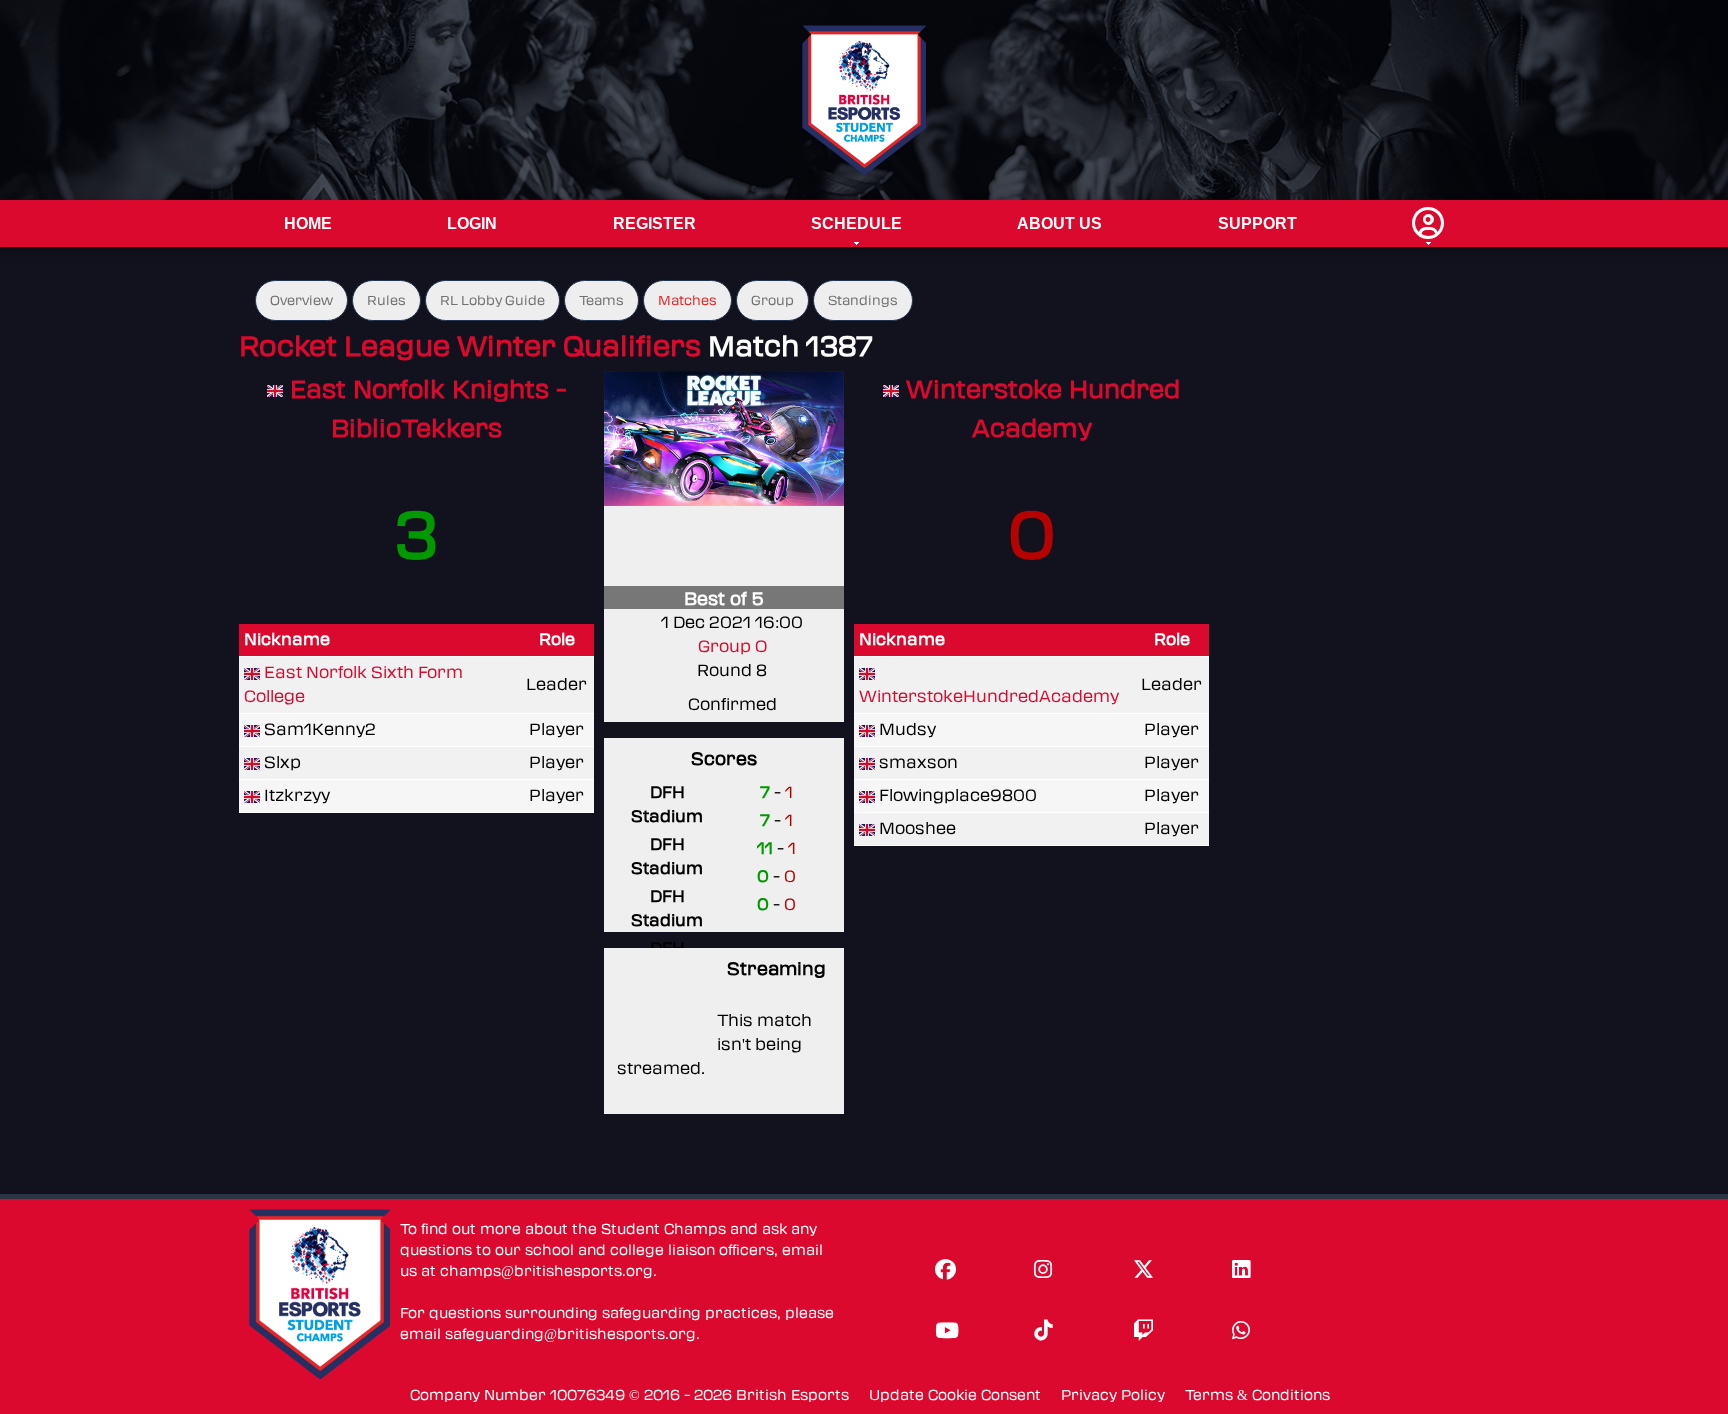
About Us (1059, 223)
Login (472, 223)
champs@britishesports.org (546, 1271)
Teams (601, 300)
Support (1257, 223)
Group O (732, 646)
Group (772, 300)
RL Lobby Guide (492, 300)
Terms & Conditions (1257, 1395)
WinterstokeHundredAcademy (989, 696)
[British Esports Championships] (864, 99)
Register (654, 223)
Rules (386, 300)
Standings (863, 300)
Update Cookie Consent (955, 1395)
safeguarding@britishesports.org (570, 1334)
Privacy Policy (1113, 1395)
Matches (687, 300)
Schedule (856, 223)
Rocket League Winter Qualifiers (470, 346)
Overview (301, 300)
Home (308, 223)
